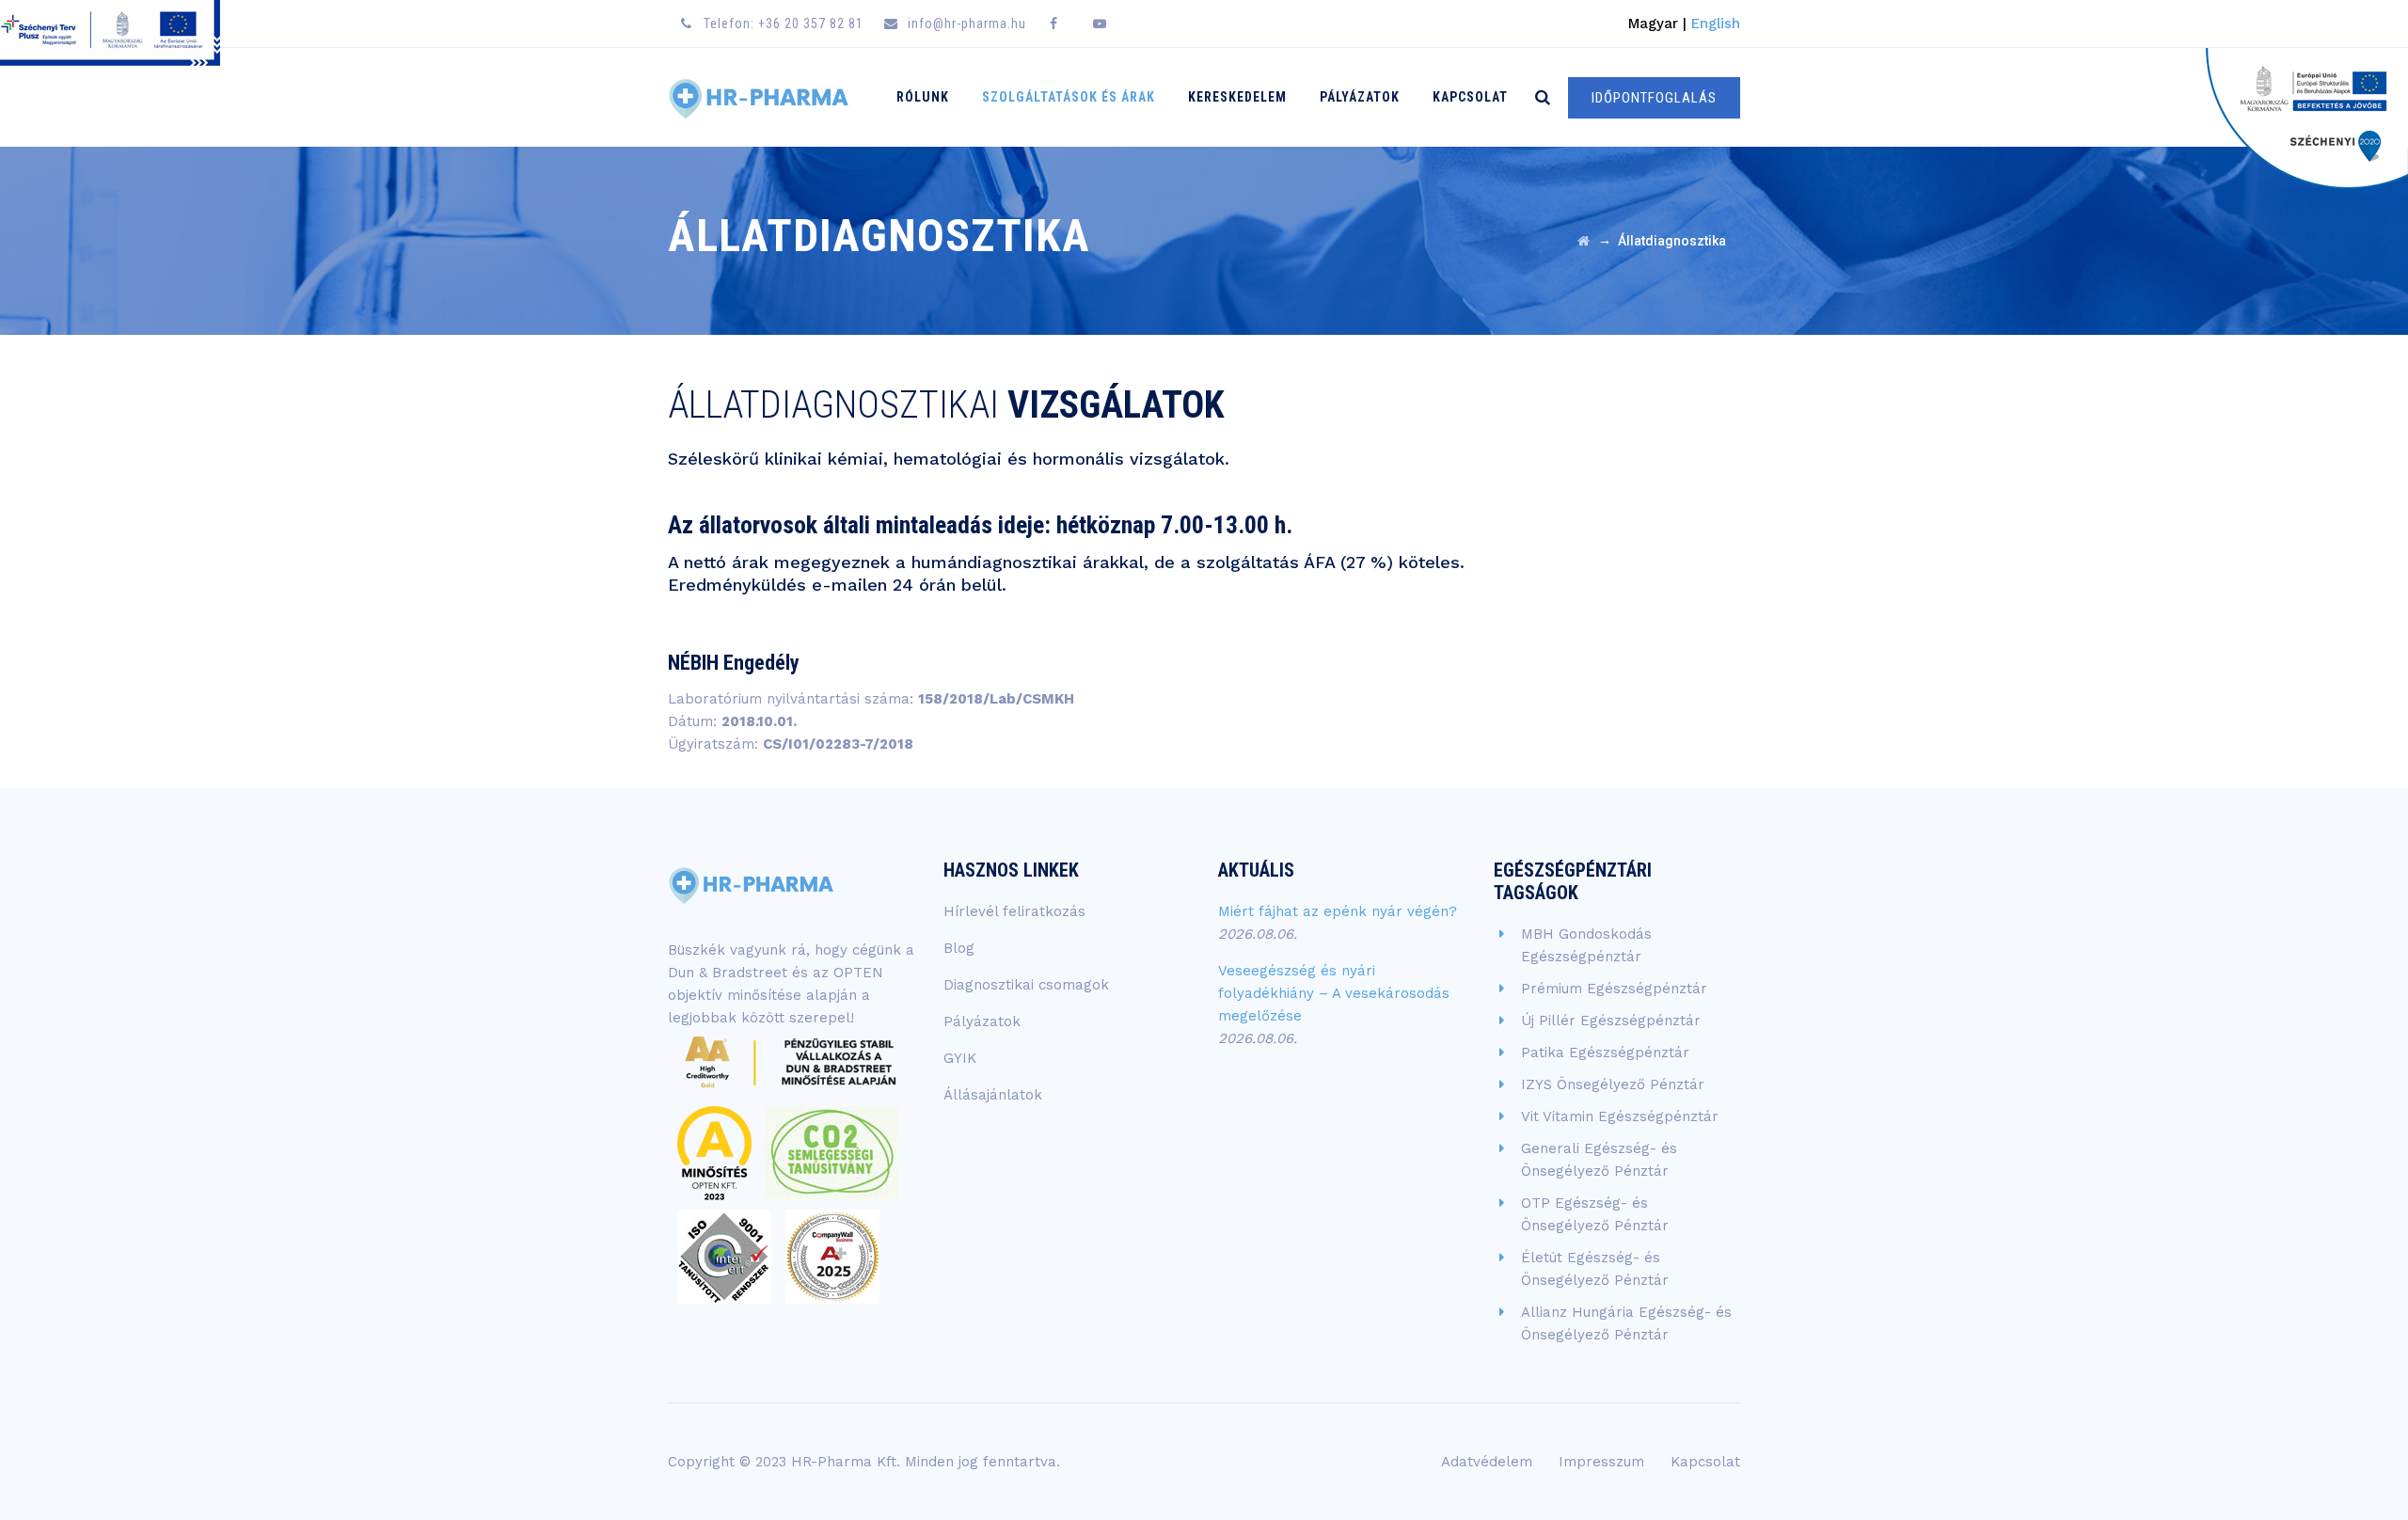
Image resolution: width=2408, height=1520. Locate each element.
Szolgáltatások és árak (1069, 97)
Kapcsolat (1470, 97)
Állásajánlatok (993, 1095)
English (1716, 24)
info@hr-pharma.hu (967, 24)
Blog (959, 948)
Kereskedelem (1237, 97)
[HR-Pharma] (759, 97)
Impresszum (1601, 1462)
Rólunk (923, 97)
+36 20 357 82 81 (811, 24)
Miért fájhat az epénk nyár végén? (1338, 911)
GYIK (960, 1058)
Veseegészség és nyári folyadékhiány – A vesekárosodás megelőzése (1334, 993)
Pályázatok (1360, 97)
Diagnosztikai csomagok (1026, 985)
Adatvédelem (1487, 1462)
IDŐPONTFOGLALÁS (1654, 98)
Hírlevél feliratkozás (1014, 911)
